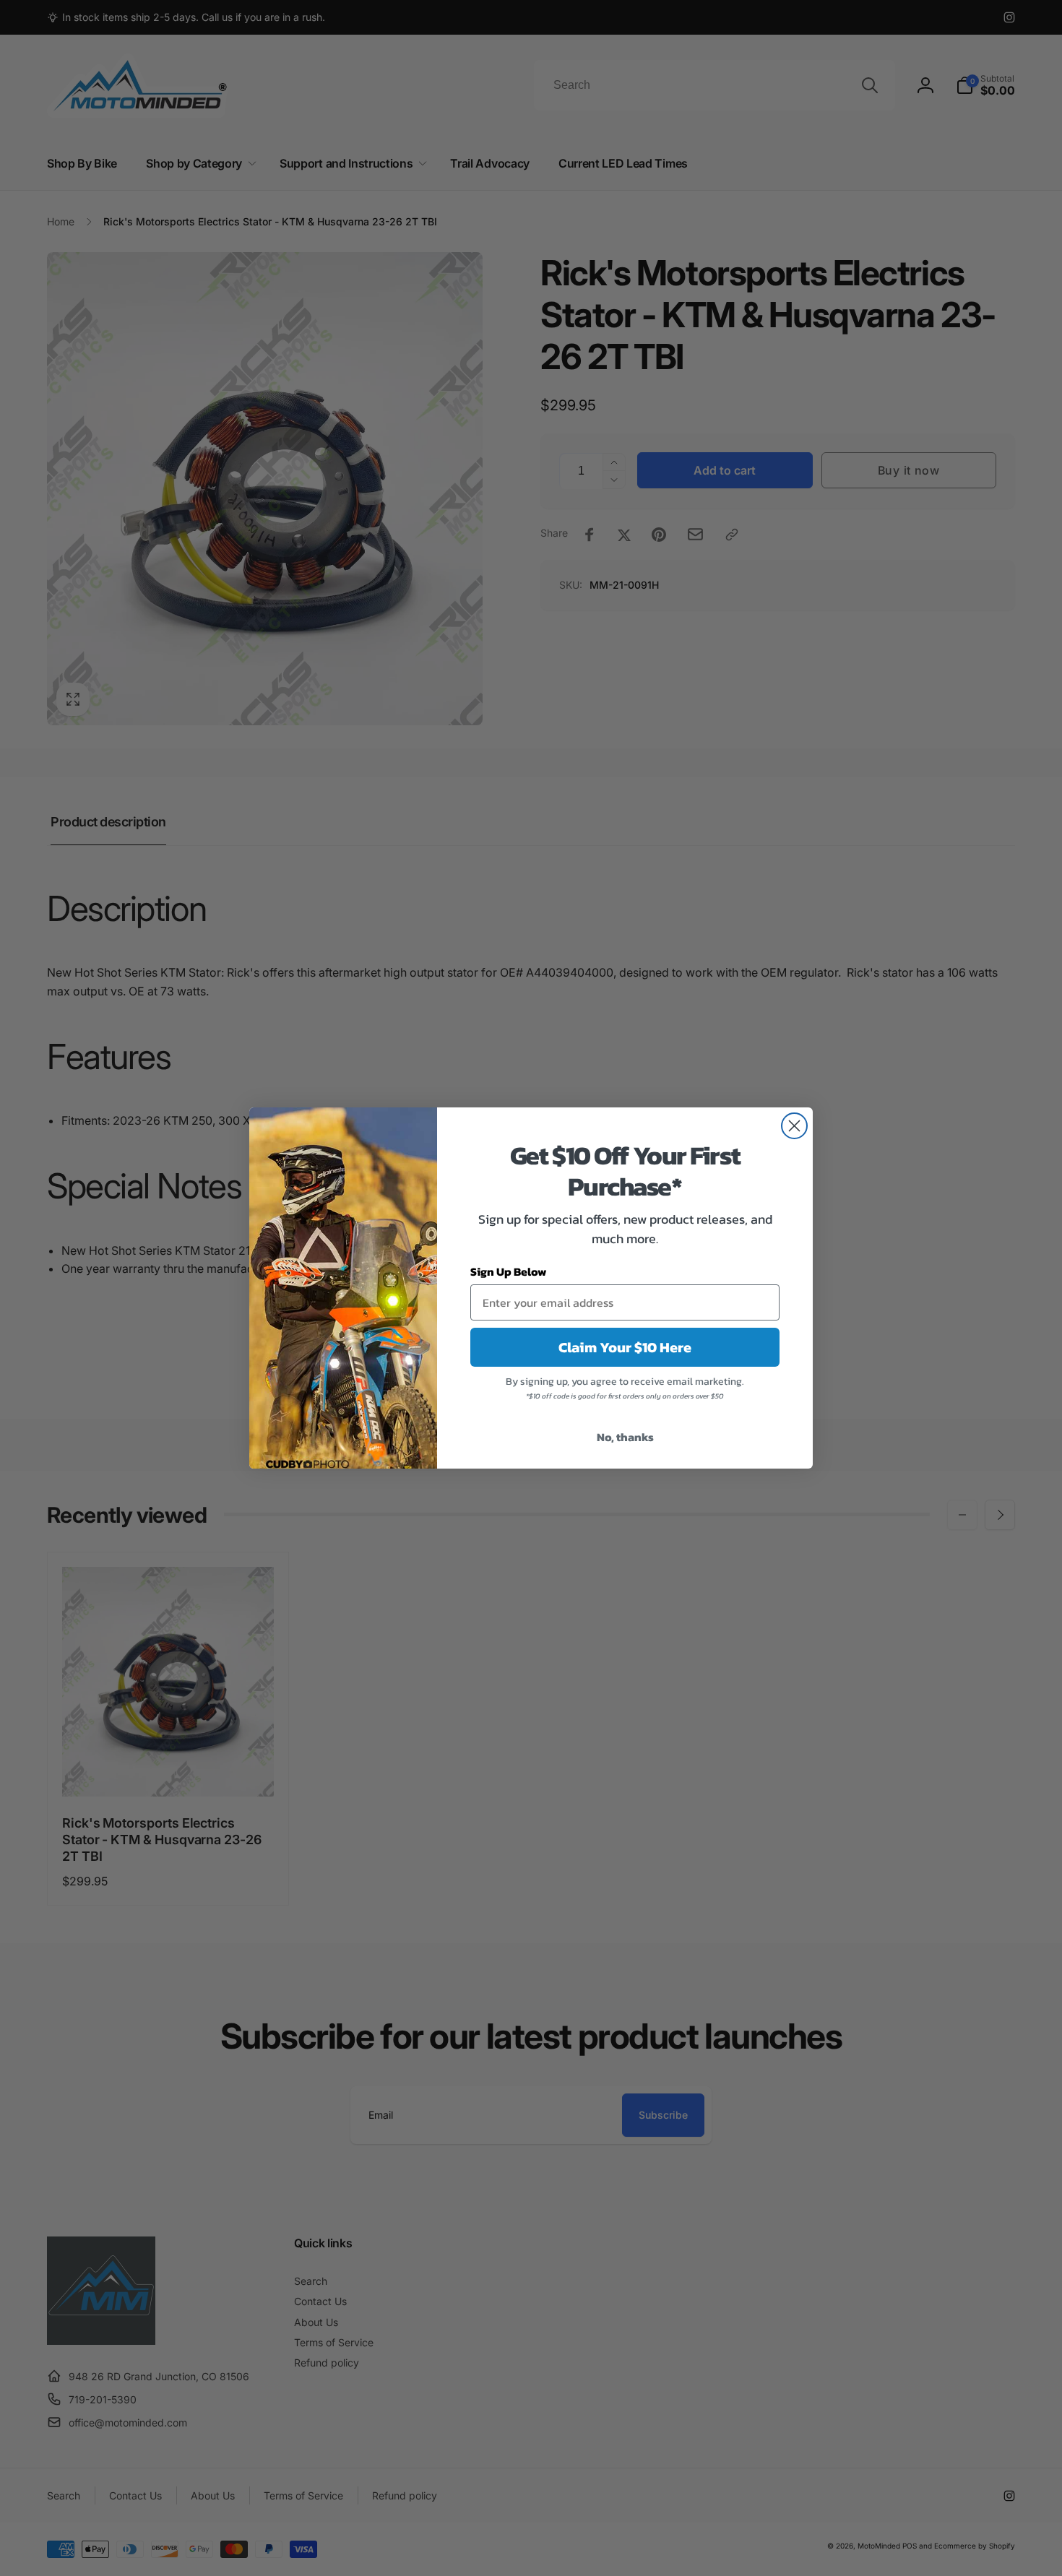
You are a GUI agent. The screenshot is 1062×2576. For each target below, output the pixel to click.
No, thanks (625, 1437)
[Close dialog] (794, 1126)
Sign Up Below (509, 1271)
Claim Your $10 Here (625, 1347)
